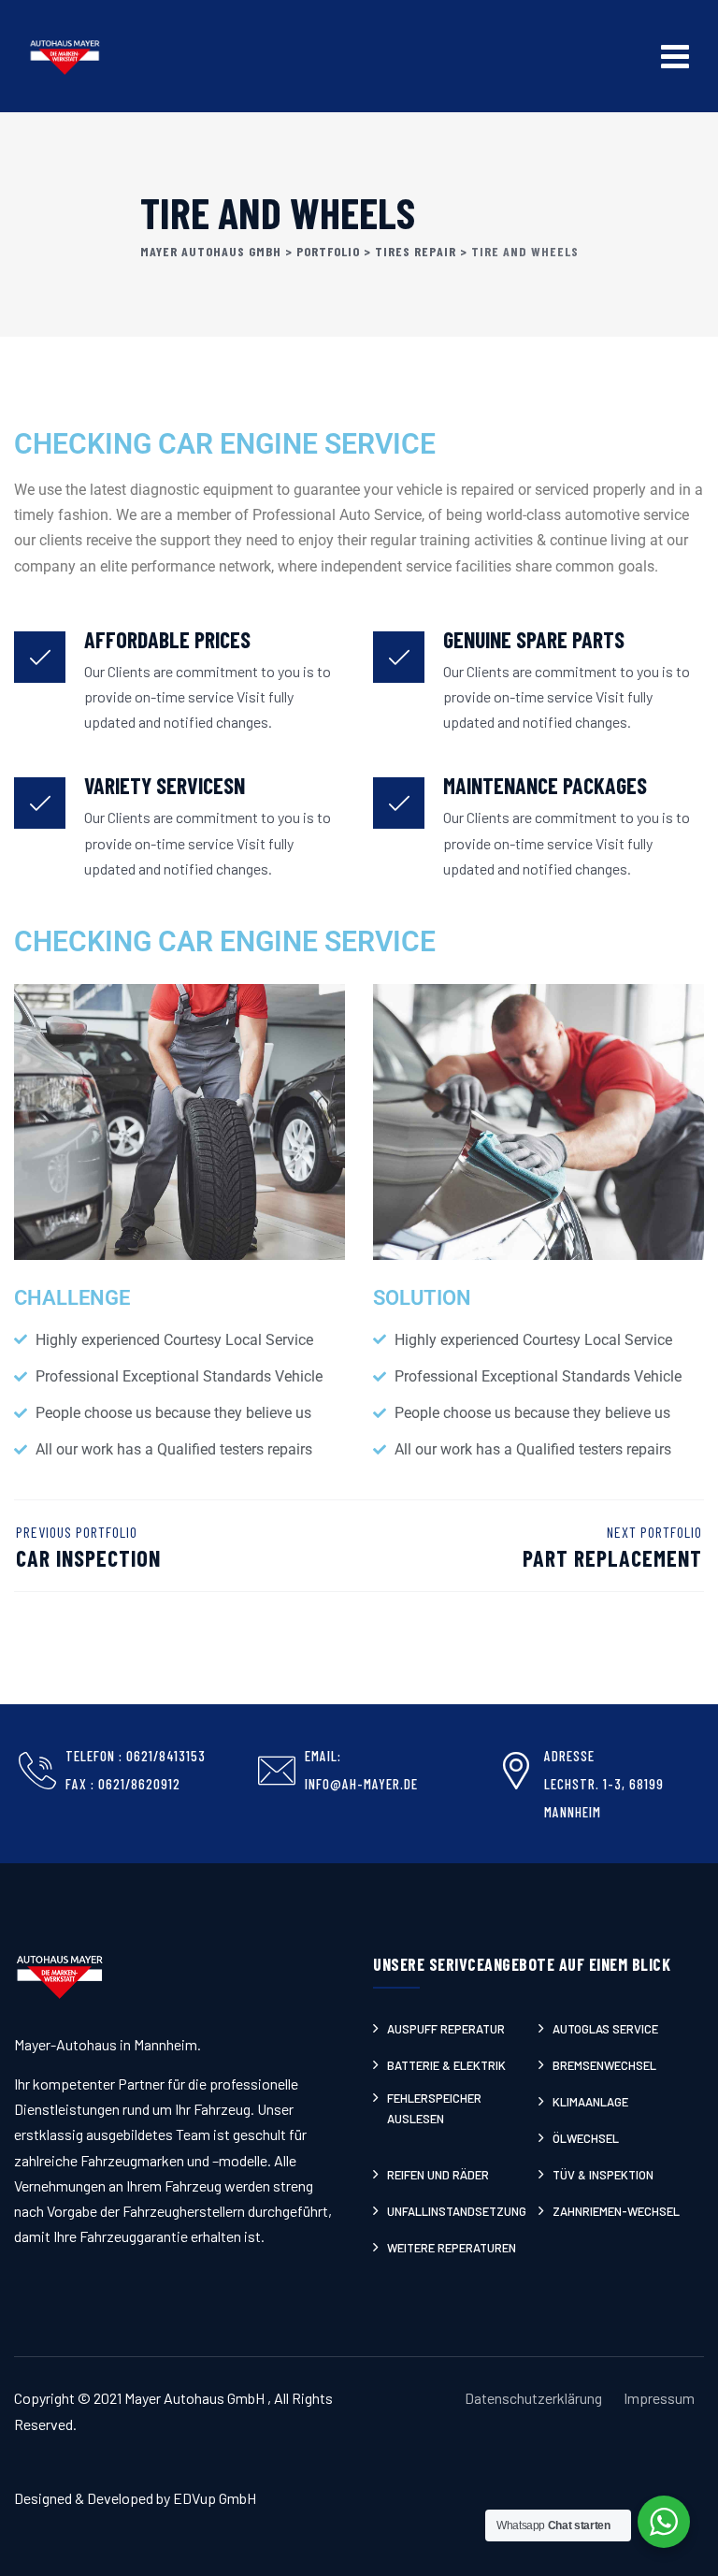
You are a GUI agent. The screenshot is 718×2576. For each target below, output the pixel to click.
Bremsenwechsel (604, 2065)
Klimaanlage (590, 2102)
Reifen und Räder (438, 2175)
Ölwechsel (586, 2138)
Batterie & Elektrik (446, 2065)
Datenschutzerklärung (533, 2398)
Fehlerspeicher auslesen (434, 2108)
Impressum (659, 2398)
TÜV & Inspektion (603, 2175)
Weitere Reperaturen (452, 2248)
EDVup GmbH (215, 2498)
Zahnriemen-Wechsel (616, 2211)
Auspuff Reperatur (446, 2029)
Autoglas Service (605, 2029)
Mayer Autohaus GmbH (196, 2398)
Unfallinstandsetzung (457, 2211)
